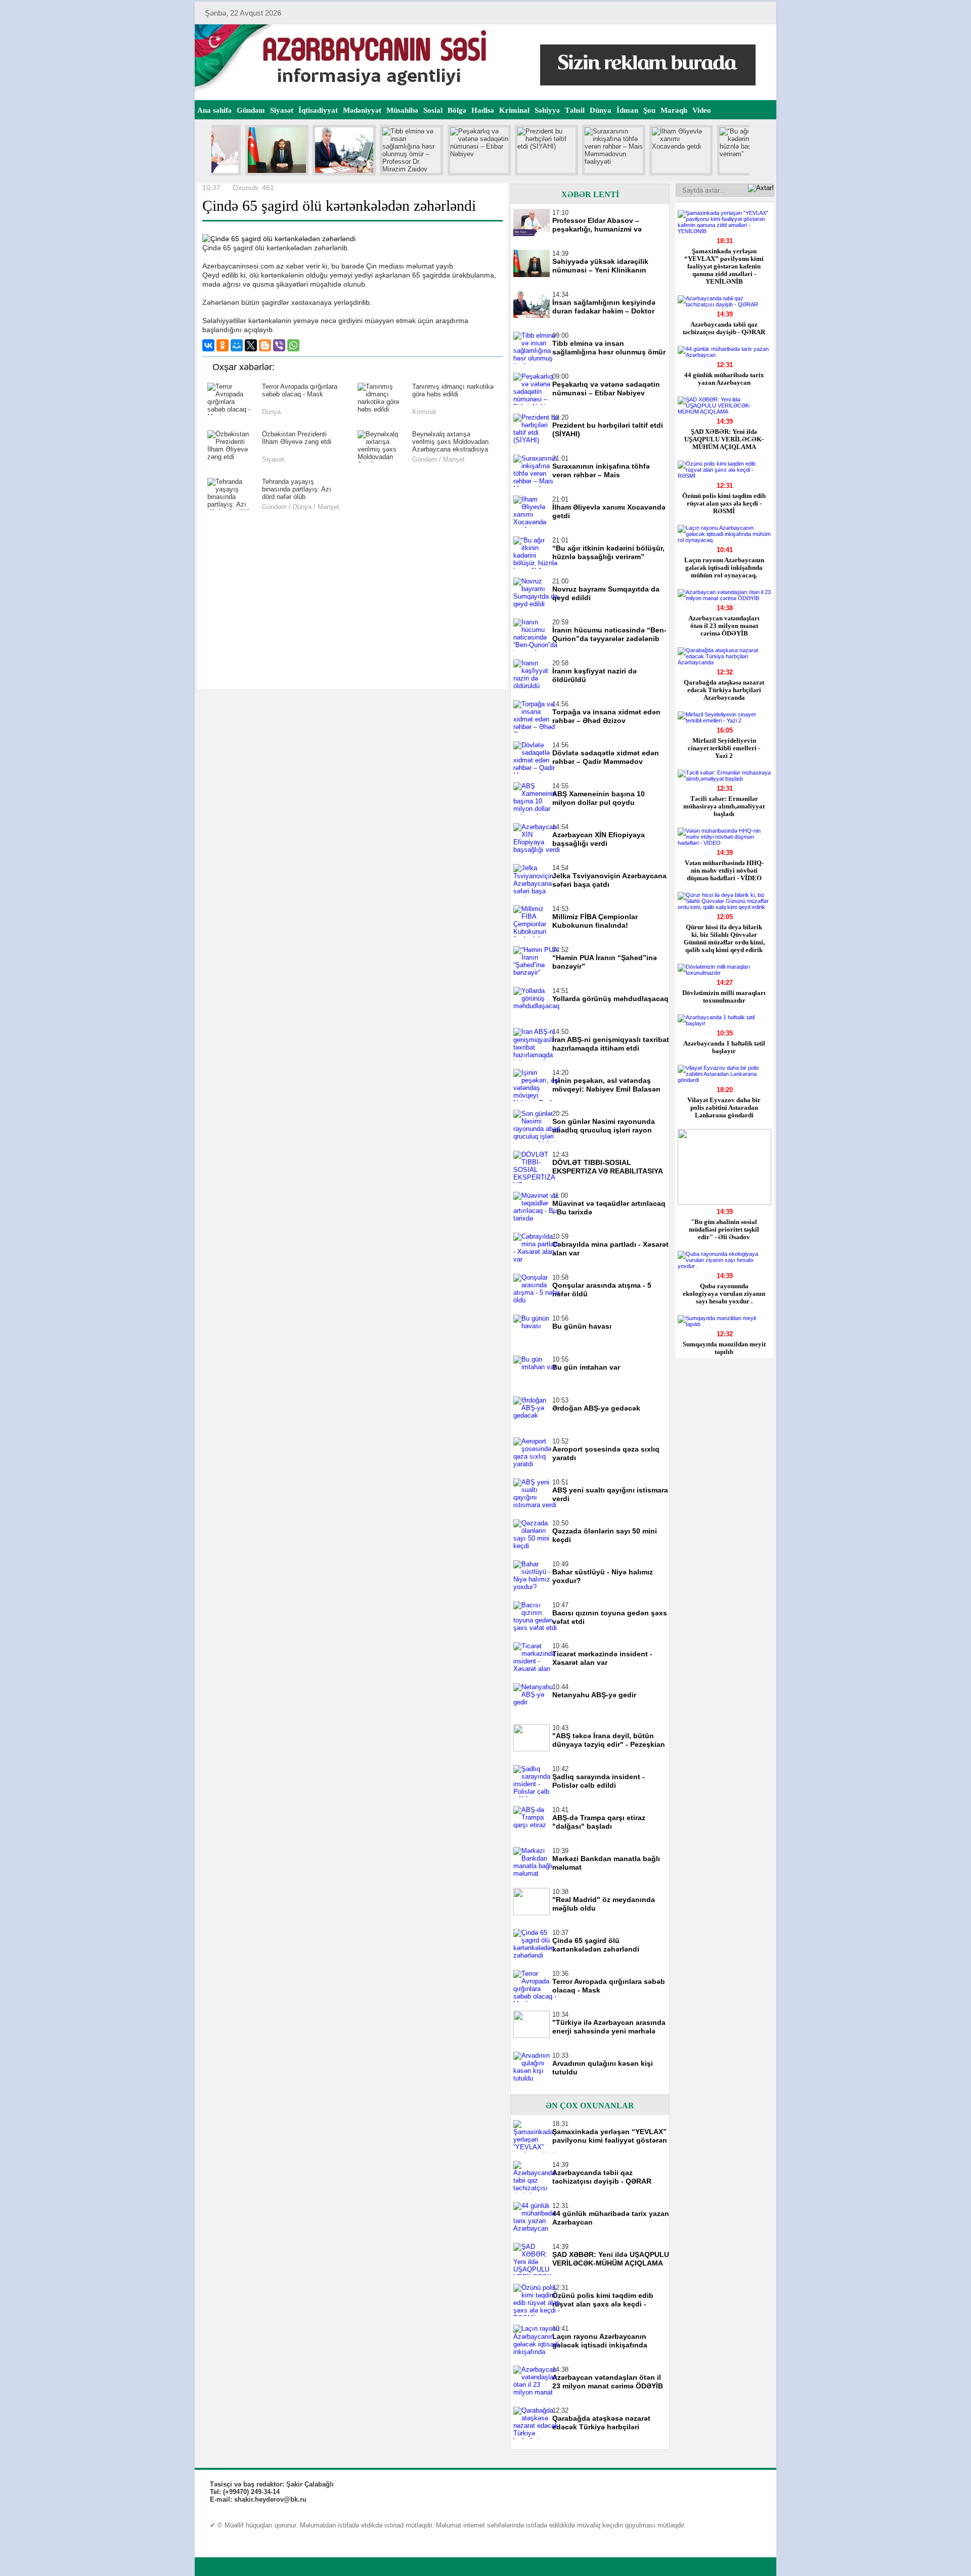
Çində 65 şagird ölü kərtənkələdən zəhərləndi (596, 1945)
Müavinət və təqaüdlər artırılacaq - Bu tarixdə (609, 1208)
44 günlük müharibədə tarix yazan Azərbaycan (724, 379)
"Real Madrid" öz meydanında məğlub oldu (604, 1904)
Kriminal (514, 110)
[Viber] (279, 345)
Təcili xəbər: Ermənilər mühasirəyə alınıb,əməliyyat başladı (724, 806)
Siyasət (282, 110)
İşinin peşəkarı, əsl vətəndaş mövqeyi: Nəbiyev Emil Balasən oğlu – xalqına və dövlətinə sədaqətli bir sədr (606, 1085)
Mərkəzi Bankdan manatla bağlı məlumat (606, 1863)
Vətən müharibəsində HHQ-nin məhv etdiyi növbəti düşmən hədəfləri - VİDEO (724, 870)
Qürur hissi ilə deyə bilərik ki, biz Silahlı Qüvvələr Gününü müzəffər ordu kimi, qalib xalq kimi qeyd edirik (724, 938)
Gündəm (251, 110)
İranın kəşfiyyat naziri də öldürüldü (594, 675)
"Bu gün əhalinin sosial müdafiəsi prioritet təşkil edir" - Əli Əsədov (724, 1229)
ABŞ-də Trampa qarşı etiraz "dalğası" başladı (599, 1822)
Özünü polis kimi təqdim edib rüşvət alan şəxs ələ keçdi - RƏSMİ (724, 503)
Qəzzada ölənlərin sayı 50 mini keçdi (605, 1535)
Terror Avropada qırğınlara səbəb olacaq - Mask (609, 1986)
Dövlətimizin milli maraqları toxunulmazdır (724, 997)
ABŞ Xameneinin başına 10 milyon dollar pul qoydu (599, 798)
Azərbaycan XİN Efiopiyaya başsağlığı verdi (599, 839)
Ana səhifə (214, 110)
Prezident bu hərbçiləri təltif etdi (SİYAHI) (608, 430)
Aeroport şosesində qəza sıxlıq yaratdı (606, 1453)
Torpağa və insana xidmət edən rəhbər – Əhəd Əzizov (606, 716)
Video (702, 110)
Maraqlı (674, 110)
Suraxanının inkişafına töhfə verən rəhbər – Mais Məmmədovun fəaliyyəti (601, 471)
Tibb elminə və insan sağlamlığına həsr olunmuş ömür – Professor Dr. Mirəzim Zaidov (609, 348)
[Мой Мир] (237, 345)
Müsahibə (402, 110)
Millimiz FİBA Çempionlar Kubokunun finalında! (595, 921)
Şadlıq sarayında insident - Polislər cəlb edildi (599, 1781)
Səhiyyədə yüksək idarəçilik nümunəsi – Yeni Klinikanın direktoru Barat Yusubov (600, 266)
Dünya (601, 110)
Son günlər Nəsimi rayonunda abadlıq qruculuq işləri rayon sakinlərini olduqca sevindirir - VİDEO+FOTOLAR (605, 1126)
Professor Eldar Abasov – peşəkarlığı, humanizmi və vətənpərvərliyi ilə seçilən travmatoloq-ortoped (597, 225)
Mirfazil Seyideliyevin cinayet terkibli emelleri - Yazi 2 (724, 748)
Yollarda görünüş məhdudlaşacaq (610, 999)
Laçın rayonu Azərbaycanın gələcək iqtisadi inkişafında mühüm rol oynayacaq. (724, 568)
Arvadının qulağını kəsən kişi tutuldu (603, 2068)
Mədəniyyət (362, 110)
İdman (627, 110)
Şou (649, 110)
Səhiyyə (547, 110)
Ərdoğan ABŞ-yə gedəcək (596, 1408)
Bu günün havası (582, 1326)
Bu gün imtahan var (586, 1367)
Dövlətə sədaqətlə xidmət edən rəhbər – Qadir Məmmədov (606, 757)
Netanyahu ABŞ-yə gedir (594, 1695)
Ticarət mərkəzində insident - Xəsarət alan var (602, 1658)
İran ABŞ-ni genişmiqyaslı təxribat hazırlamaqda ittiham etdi (611, 1044)
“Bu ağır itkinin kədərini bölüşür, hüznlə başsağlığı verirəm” (608, 552)
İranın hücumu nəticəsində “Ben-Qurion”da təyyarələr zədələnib (609, 634)
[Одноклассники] (223, 345)
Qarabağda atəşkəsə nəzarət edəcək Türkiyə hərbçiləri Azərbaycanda (724, 690)
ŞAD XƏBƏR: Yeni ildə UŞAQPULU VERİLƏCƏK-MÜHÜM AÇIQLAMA (724, 439)
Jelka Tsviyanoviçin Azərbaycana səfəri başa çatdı (609, 880)
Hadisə (483, 110)
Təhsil (575, 110)
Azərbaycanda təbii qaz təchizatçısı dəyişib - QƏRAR (724, 328)
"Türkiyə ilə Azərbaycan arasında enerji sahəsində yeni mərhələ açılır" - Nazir (609, 2027)
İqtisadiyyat (318, 110)
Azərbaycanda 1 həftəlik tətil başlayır (724, 1047)
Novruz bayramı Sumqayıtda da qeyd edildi (606, 593)
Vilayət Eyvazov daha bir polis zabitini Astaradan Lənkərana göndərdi (724, 1108)
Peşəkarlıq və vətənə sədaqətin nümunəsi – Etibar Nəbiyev (606, 389)
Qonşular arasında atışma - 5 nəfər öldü (602, 1290)
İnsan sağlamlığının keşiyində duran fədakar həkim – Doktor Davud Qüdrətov (604, 307)
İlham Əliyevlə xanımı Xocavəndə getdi (609, 511)
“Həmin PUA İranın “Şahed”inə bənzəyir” (605, 962)
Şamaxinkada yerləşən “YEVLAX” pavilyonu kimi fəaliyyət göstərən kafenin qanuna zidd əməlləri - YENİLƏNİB (724, 266)
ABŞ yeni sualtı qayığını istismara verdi (610, 1494)
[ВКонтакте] (208, 345)
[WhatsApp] (293, 345)
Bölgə (457, 110)
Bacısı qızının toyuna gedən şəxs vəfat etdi (610, 1617)
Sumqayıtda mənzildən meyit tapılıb (724, 1348)
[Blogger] (265, 345)
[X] (251, 345)
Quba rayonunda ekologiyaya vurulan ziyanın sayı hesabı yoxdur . (724, 1294)
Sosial (433, 110)
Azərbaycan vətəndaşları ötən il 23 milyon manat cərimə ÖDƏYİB (724, 626)
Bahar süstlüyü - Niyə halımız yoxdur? (603, 1576)
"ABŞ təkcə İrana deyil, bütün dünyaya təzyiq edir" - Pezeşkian (609, 1740)
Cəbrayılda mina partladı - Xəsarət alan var (610, 1249)
